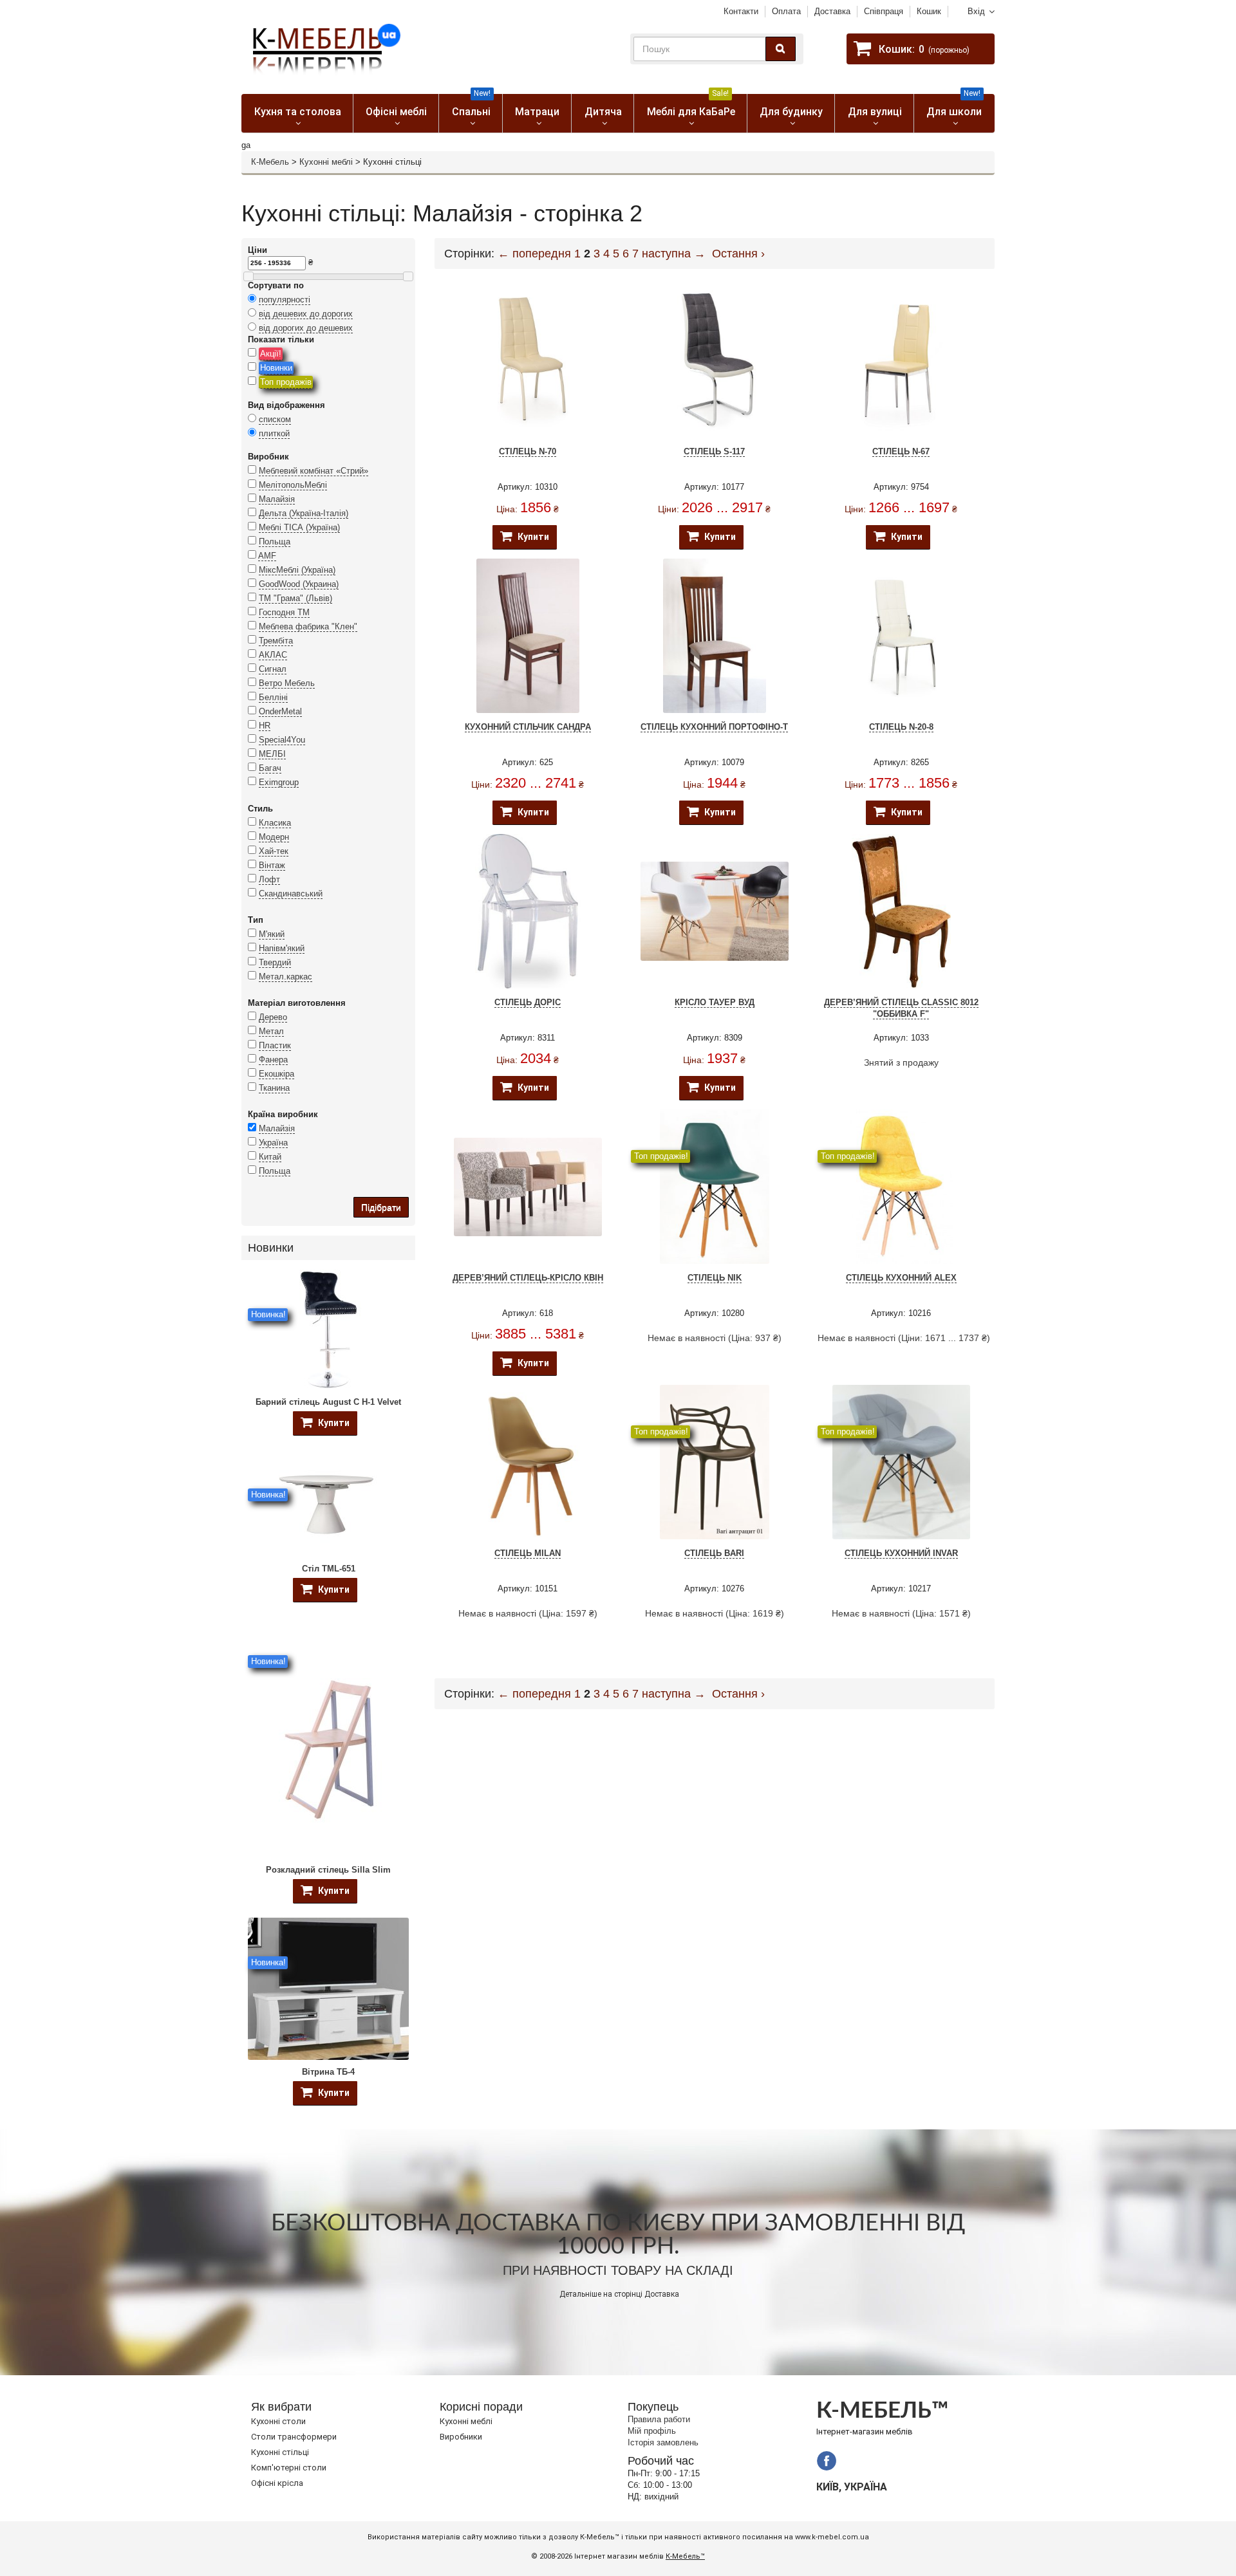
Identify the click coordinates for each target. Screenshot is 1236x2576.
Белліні (273, 697)
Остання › (738, 254)
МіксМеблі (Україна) (297, 570)
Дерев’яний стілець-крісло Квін (528, 1278)
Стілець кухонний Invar (901, 1553)
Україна (273, 1143)
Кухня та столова (298, 112)
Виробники (461, 2437)
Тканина (274, 1088)
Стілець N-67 (901, 451)
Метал (271, 1031)
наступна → (674, 254)
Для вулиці (875, 112)
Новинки (276, 368)
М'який (272, 934)
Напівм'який (282, 948)
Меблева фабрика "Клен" (308, 626)
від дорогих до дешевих (306, 328)
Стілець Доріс (528, 1002)
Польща (275, 542)
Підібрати (381, 1207)
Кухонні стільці (280, 2452)
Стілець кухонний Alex (901, 1278)
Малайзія (277, 499)
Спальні (472, 106)
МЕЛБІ (272, 754)
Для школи (954, 106)
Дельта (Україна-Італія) (304, 513)
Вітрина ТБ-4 (328, 2072)
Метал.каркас (286, 977)
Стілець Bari (714, 1553)
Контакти (741, 11)
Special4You (282, 740)
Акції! (271, 354)
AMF (267, 556)
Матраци (537, 112)
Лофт (269, 879)
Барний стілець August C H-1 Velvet (328, 1402)
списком (275, 419)
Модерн (274, 837)
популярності (285, 300)
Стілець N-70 (528, 451)
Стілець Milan (528, 1553)
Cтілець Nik (715, 1278)
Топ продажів (286, 382)
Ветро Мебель (287, 683)
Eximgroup (279, 782)
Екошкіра (276, 1074)
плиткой (274, 433)
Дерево (273, 1017)
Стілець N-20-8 (901, 727)
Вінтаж (272, 865)
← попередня (534, 254)
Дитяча (603, 112)
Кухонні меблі (326, 162)
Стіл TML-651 (329, 1569)
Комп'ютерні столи (289, 2468)
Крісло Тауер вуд (715, 1002)
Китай (270, 1157)
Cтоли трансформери (294, 2437)
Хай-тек (274, 851)
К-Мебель (270, 162)
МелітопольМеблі (293, 485)
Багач (270, 768)
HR (265, 726)
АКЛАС (273, 655)
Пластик (275, 1045)
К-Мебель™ (685, 2556)
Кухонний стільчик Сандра (528, 727)
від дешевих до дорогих (306, 314)
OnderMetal (280, 711)
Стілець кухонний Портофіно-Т (714, 727)
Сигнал (273, 669)
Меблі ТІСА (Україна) (299, 527)
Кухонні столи (278, 2421)
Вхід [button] (976, 11)
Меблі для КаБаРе (691, 106)
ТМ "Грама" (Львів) (295, 598)
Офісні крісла (277, 2483)
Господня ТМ (284, 612)
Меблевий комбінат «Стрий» (314, 471)
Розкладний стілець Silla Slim (328, 1870)
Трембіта (276, 641)
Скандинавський (291, 894)
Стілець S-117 (714, 451)
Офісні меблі (396, 112)
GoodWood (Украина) (299, 584)
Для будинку (791, 112)
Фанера (273, 1060)
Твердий (275, 962)
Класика (275, 823)
